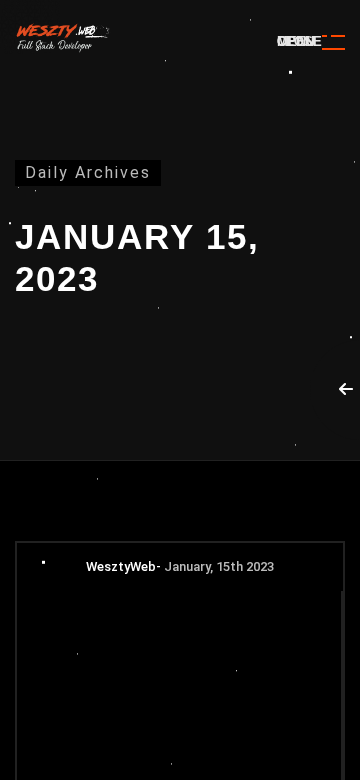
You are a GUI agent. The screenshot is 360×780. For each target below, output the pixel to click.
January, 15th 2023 (219, 566)
